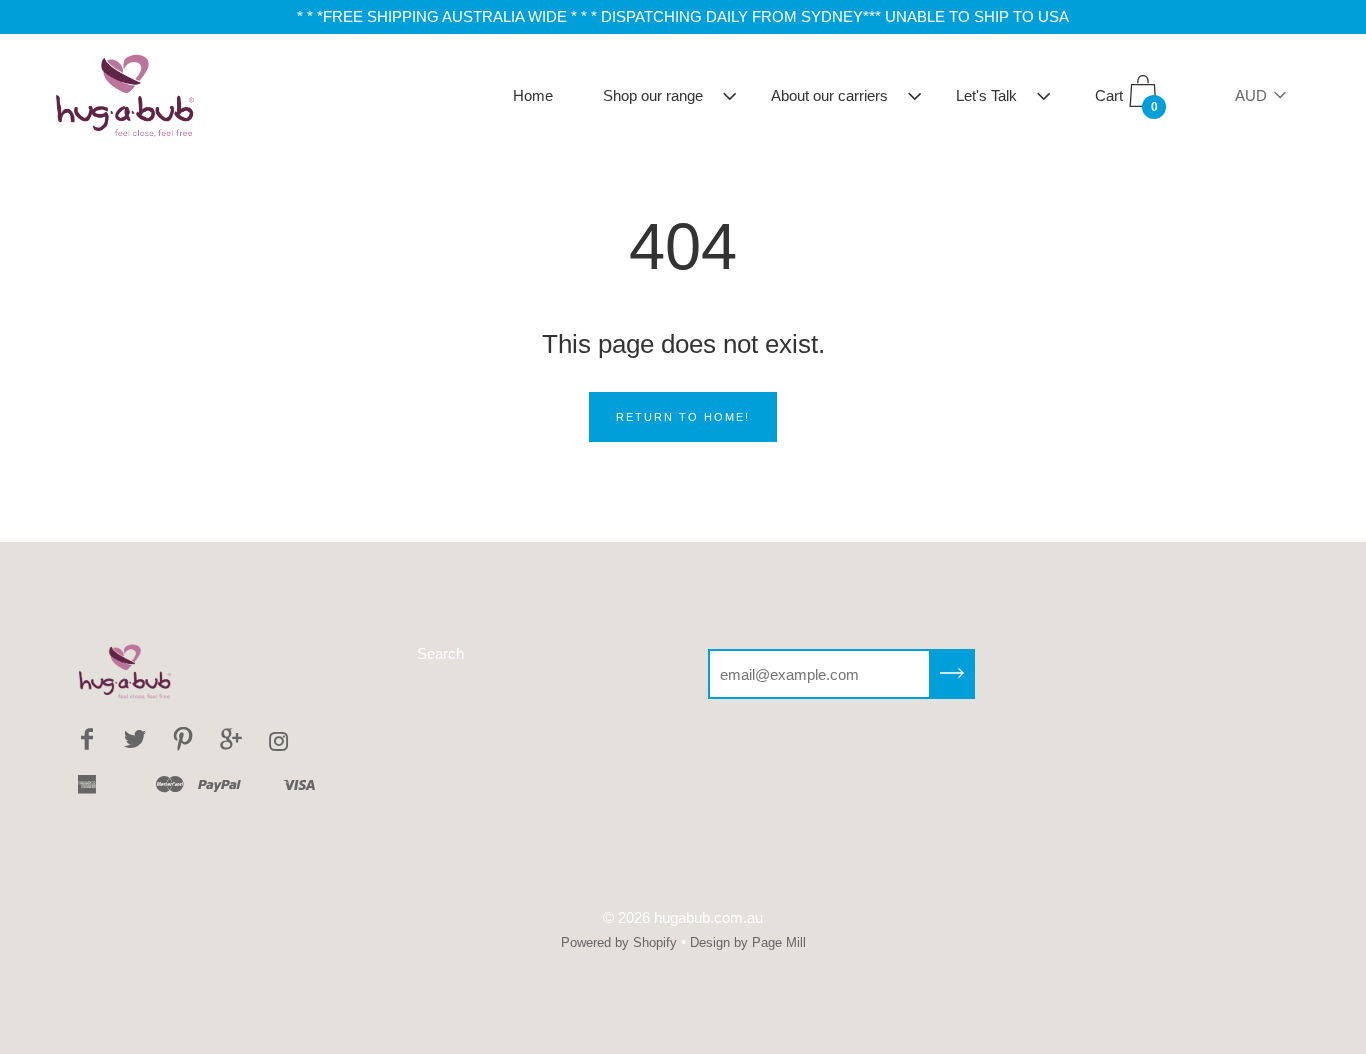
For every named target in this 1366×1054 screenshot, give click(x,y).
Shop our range (653, 95)
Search (440, 653)
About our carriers (829, 95)
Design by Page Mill (748, 942)
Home (533, 95)
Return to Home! (683, 417)
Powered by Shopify (619, 942)
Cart (1126, 101)
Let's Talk (986, 95)
